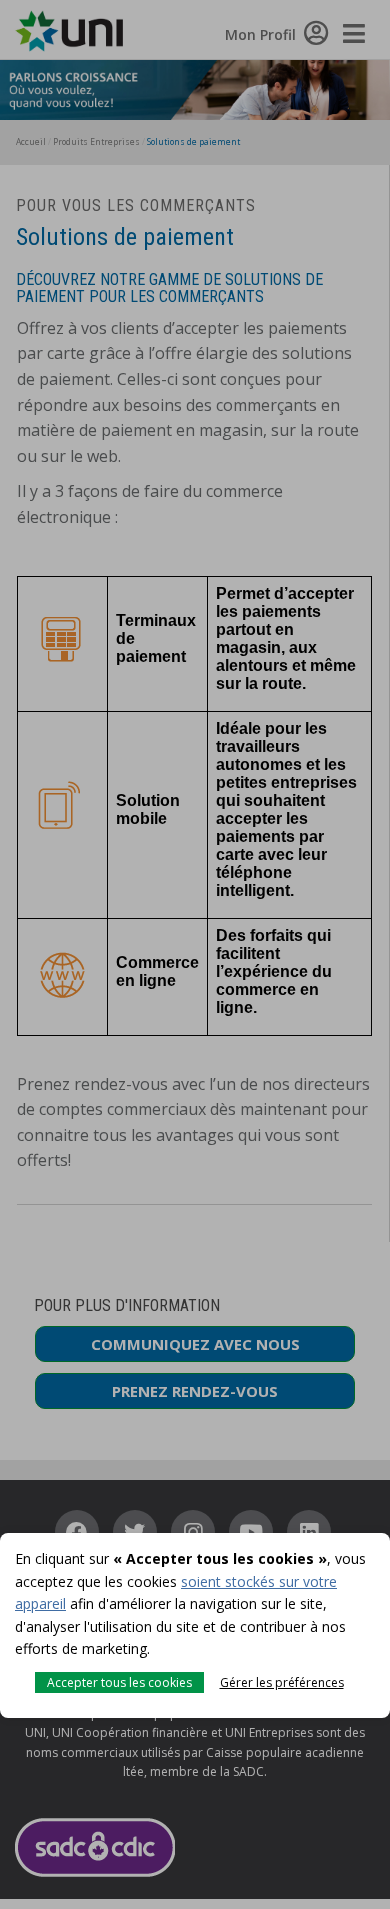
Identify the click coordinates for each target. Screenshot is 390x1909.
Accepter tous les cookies (119, 1682)
